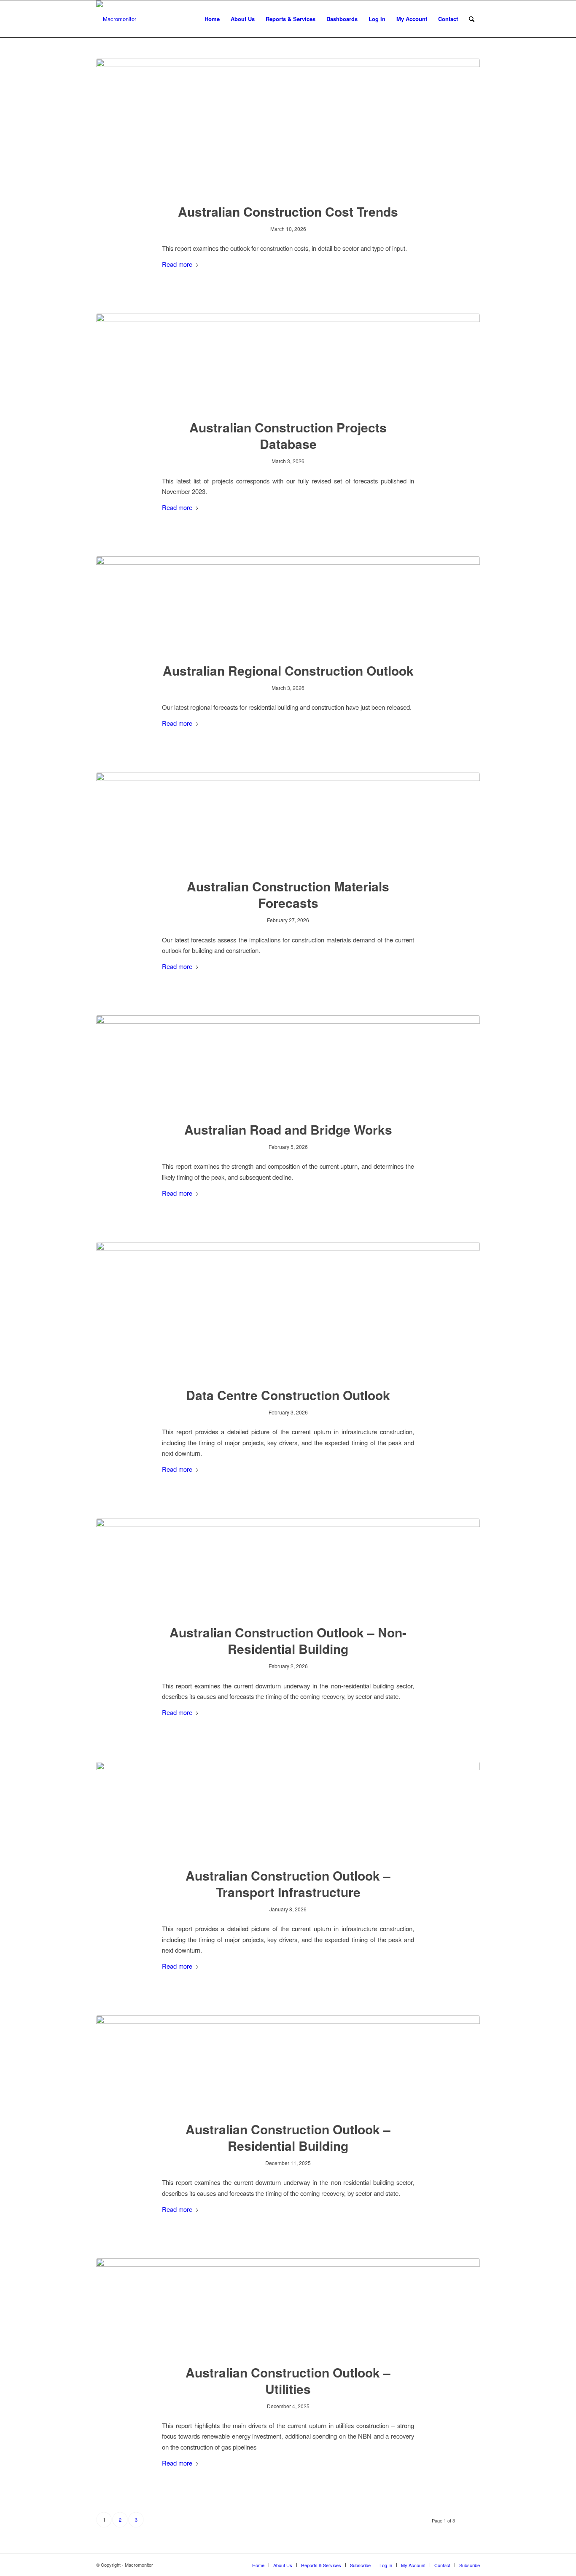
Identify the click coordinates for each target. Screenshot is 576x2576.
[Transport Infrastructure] (288, 1809)
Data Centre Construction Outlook (288, 1395)
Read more (177, 264)
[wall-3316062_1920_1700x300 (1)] (288, 820)
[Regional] (288, 604)
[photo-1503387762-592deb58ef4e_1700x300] (288, 361)
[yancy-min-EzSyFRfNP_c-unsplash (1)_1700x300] (288, 1063)
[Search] (472, 19)
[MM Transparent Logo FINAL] (116, 19)
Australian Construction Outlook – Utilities (288, 2380)
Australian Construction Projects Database (288, 435)
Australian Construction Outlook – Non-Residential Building (288, 1640)
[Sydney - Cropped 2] (288, 1566)
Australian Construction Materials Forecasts (288, 894)
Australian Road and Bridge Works (288, 1129)
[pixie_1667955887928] (288, 126)
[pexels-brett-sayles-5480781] (288, 1309)
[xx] (288, 2306)
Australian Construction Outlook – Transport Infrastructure (288, 1884)
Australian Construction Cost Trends (288, 211)
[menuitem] (212, 19)
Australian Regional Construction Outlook (288, 670)
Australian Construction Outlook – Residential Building (288, 2137)
